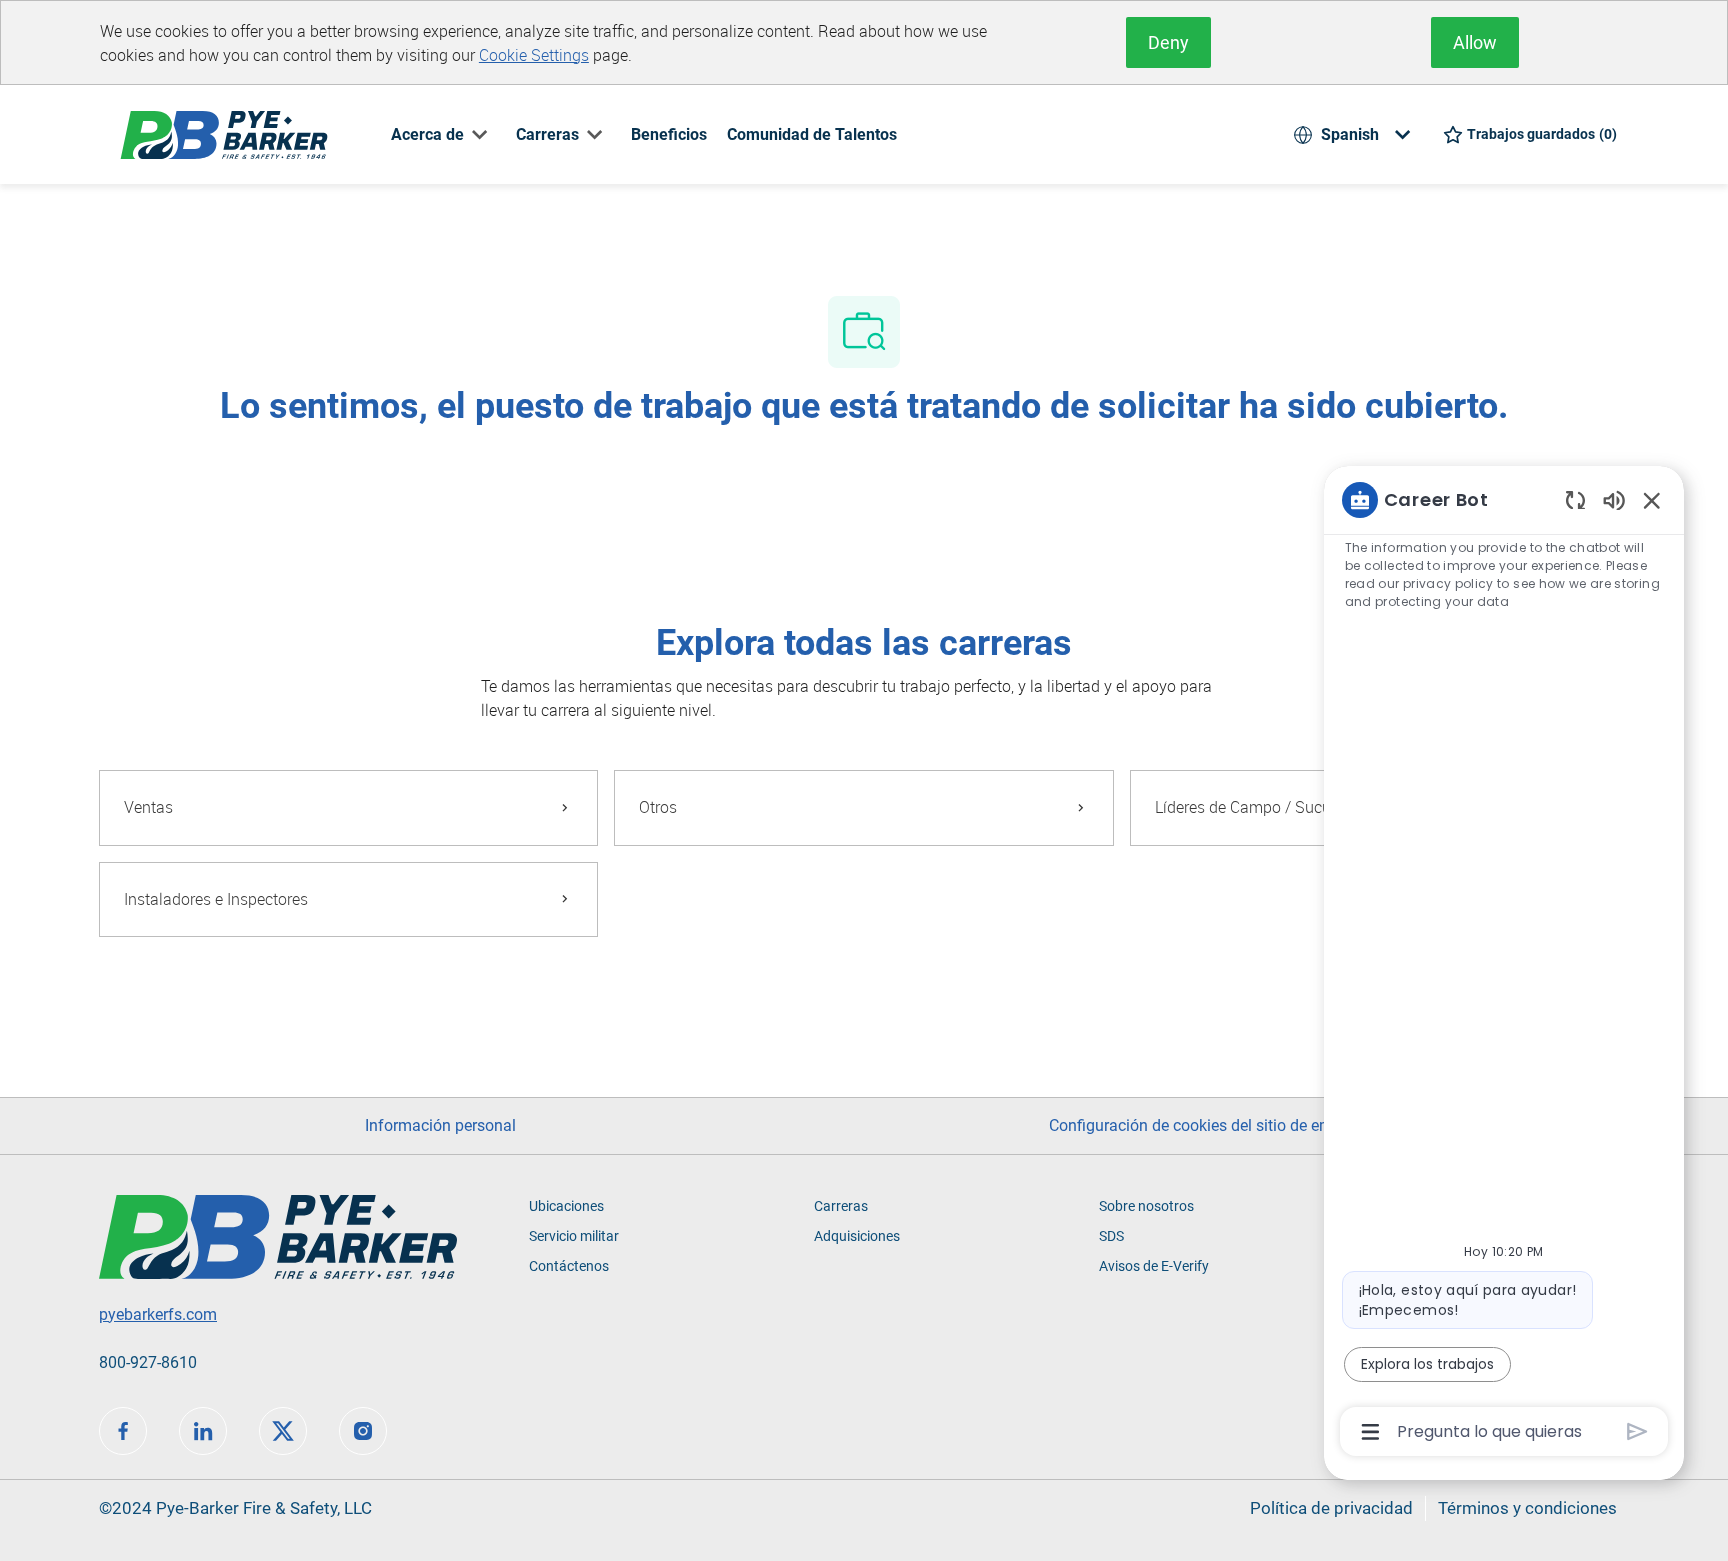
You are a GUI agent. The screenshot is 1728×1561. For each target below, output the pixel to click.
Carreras (841, 1206)
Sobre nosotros (1146, 1206)
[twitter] (283, 1431)
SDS (1111, 1236)
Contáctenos (569, 1266)
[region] (1504, 964)
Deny (1168, 42)
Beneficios (669, 134)
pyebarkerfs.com (158, 1314)
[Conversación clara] (1575, 499)
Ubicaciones (566, 1206)
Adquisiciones (857, 1236)
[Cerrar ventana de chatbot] (1652, 500)
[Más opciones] (1370, 1432)
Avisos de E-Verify (1154, 1266)
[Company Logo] (224, 133)
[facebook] (123, 1431)
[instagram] (363, 1431)
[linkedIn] (203, 1431)
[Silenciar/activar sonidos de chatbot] (1614, 499)
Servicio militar (574, 1236)
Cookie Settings (534, 55)
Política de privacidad (1331, 1508)
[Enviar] (1637, 1431)
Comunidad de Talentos (812, 134)
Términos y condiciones (1527, 1508)
